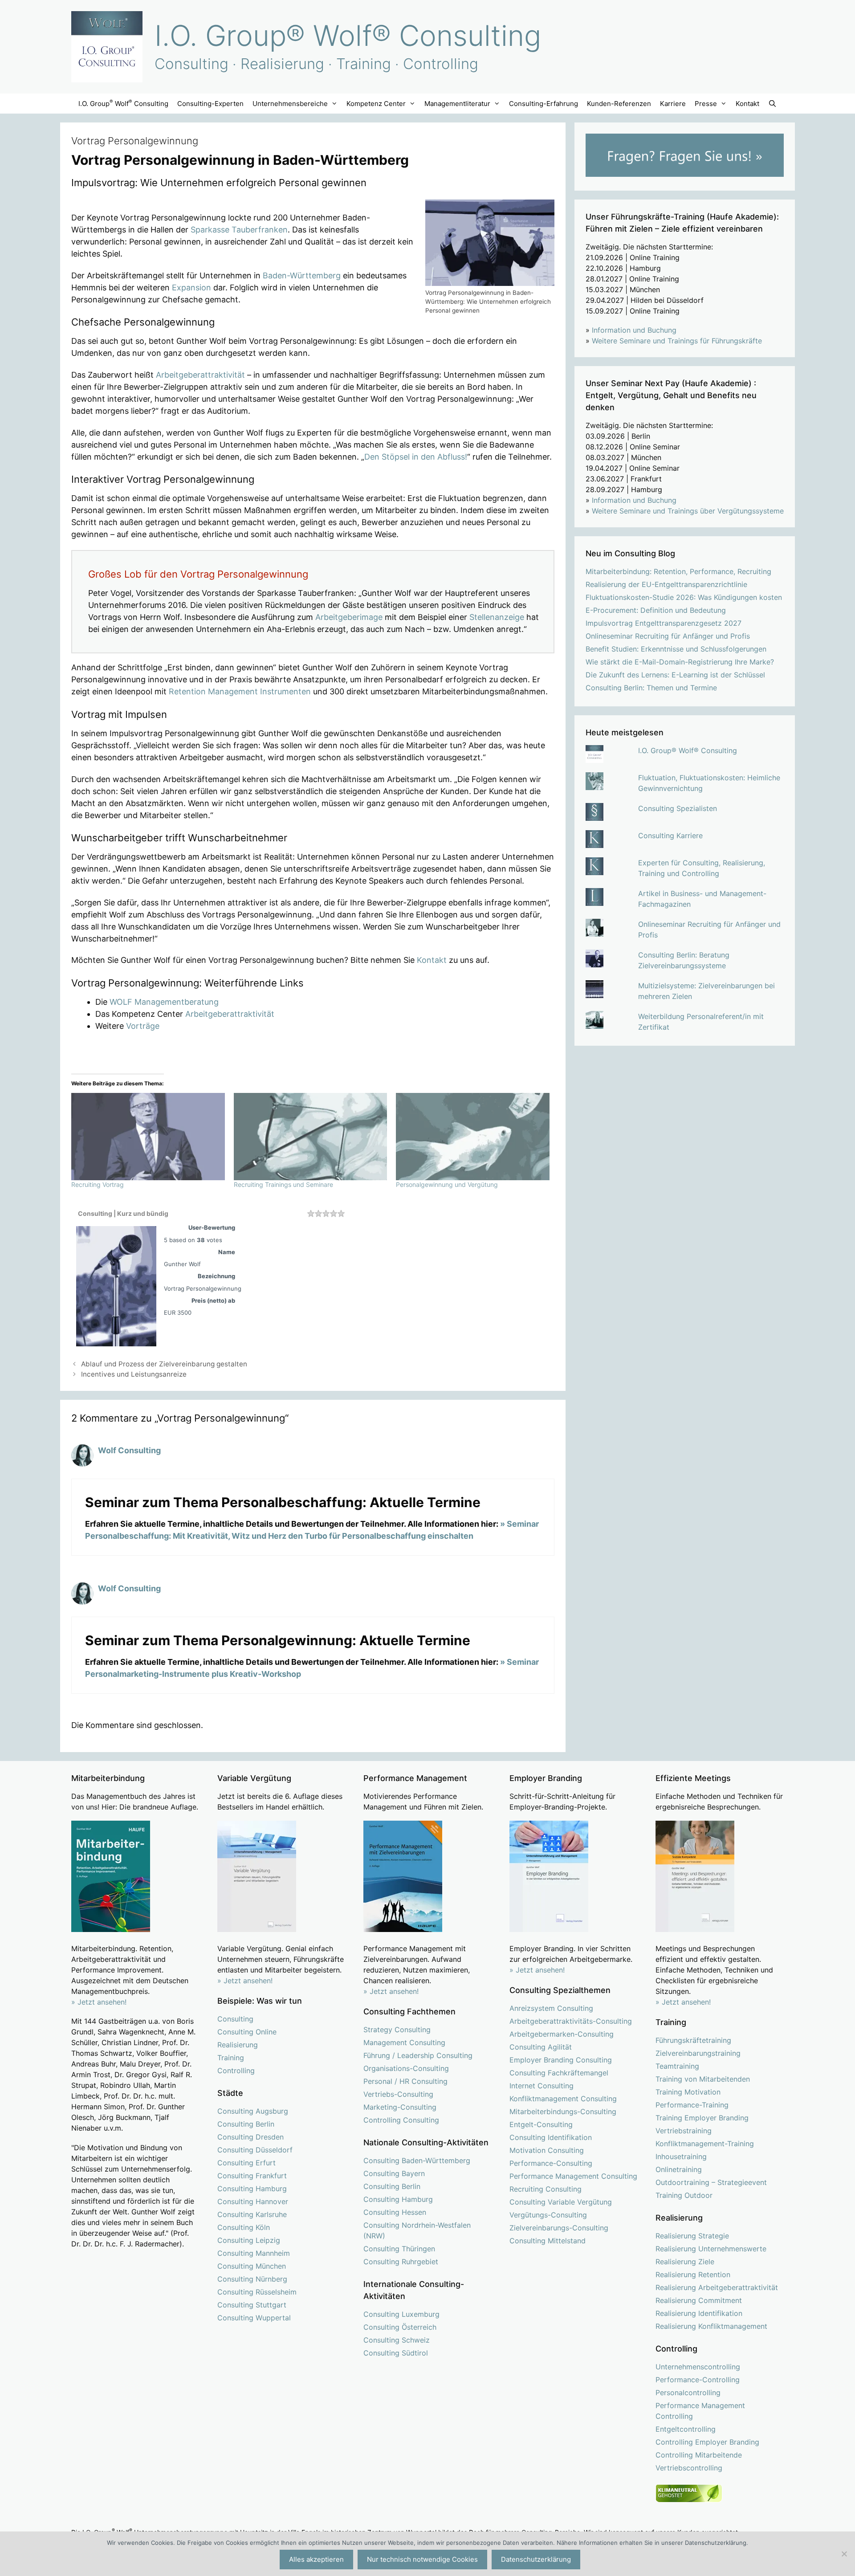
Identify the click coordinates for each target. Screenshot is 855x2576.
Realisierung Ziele (685, 2262)
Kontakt (747, 104)
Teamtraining (677, 2066)
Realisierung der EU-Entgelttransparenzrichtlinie (666, 584)
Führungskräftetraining (693, 2040)
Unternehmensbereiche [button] (290, 104)
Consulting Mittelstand (548, 2241)
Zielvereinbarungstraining (698, 2053)
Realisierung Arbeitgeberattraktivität (717, 2287)
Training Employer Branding (702, 2118)
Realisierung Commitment (699, 2300)
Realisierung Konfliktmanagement (711, 2326)
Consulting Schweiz (397, 2340)
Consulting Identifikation (551, 2137)
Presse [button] (706, 104)
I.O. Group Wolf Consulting (123, 103)
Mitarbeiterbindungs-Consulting (563, 2111)
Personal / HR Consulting (405, 2081)
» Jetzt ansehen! (245, 1981)
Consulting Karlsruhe (252, 2214)
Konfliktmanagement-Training (705, 2144)
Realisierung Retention (693, 2274)
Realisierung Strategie (692, 2236)
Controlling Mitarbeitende (699, 2455)
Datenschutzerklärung (536, 2559)
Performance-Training (692, 2105)
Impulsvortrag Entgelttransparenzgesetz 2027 (664, 623)
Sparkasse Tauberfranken (239, 230)
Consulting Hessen (395, 2212)
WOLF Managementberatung (164, 1002)
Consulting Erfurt (246, 2163)
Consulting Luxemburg (401, 2314)
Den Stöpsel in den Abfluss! (416, 457)
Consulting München (252, 2266)
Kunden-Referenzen (619, 104)
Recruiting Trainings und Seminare (283, 1184)
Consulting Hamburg (252, 2189)
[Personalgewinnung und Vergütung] (473, 1137)
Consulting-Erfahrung (544, 104)
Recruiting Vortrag (98, 1184)
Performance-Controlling (698, 2380)
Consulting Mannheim (254, 2253)
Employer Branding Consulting (561, 2060)
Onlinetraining (679, 2169)
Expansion (191, 287)
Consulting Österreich (400, 2327)
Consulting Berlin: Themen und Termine (651, 688)
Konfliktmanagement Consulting (563, 2099)
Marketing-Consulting (400, 2107)
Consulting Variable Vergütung (561, 2202)
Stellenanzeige (497, 617)
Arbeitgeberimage (349, 617)
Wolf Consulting (129, 1450)
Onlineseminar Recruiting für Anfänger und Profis (668, 636)
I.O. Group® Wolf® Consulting (348, 35)
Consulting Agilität (541, 2047)
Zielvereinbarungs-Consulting (559, 2228)
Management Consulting (404, 2042)
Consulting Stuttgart (252, 2305)
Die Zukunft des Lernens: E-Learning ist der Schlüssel (675, 675)
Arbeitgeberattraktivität (200, 375)
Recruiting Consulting (546, 2189)
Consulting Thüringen (399, 2249)
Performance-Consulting (551, 2163)
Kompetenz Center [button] (376, 104)
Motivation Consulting (547, 2150)
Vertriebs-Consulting (398, 2094)
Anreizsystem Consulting (551, 2008)
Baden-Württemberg (302, 275)
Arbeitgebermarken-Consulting (562, 2034)
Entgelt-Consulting (541, 2124)
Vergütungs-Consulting (548, 2215)
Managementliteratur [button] (457, 104)
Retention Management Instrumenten (240, 691)
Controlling (236, 2071)
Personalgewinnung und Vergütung (447, 1184)
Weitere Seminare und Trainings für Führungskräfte (677, 341)
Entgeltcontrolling (686, 2429)
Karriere (673, 104)
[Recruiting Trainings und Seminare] (311, 1137)
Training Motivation (688, 2092)
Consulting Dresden (250, 2137)
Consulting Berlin (246, 2124)
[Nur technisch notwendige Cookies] (844, 2554)
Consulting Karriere (670, 836)
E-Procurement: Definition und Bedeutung (656, 610)
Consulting (235, 2019)
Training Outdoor (684, 2195)
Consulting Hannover (253, 2201)
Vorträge (143, 1026)
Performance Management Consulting (573, 2176)
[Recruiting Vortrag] (148, 1137)
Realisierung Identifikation (699, 2313)
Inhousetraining (681, 2156)
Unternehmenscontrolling (698, 2367)
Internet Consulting (541, 2086)
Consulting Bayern (394, 2173)
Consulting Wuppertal (254, 2318)
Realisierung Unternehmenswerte (711, 2249)
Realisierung (238, 2045)
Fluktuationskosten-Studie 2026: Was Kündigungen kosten (684, 597)
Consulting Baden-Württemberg (417, 2160)
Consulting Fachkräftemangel (559, 2073)
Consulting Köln (244, 2227)
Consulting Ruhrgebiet (401, 2262)
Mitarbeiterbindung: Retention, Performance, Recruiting (678, 571)
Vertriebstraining (684, 2131)
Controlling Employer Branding (707, 2442)
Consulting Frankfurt (252, 2176)
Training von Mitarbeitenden (703, 2079)
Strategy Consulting (397, 2030)
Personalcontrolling (688, 2393)
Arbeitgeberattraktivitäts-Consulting (571, 2021)
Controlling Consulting (401, 2120)
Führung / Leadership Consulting (418, 2055)
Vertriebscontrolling (689, 2468)
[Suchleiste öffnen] (772, 104)
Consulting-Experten (210, 104)
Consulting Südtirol (396, 2353)
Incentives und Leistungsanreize (134, 1374)
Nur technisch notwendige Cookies (422, 2559)
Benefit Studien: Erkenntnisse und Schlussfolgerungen (676, 649)
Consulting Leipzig (249, 2240)
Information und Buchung (634, 330)
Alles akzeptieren (316, 2559)
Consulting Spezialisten (678, 808)
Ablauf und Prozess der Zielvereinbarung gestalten (164, 1364)
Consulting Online (247, 2032)
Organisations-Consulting (406, 2068)
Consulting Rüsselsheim (257, 2292)
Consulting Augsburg (253, 2111)
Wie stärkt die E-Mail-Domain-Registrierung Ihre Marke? (680, 662)
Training (231, 2058)
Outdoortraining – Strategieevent (711, 2182)
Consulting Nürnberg (252, 2279)
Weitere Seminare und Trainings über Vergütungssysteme (688, 511)
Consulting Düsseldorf (255, 2150)
